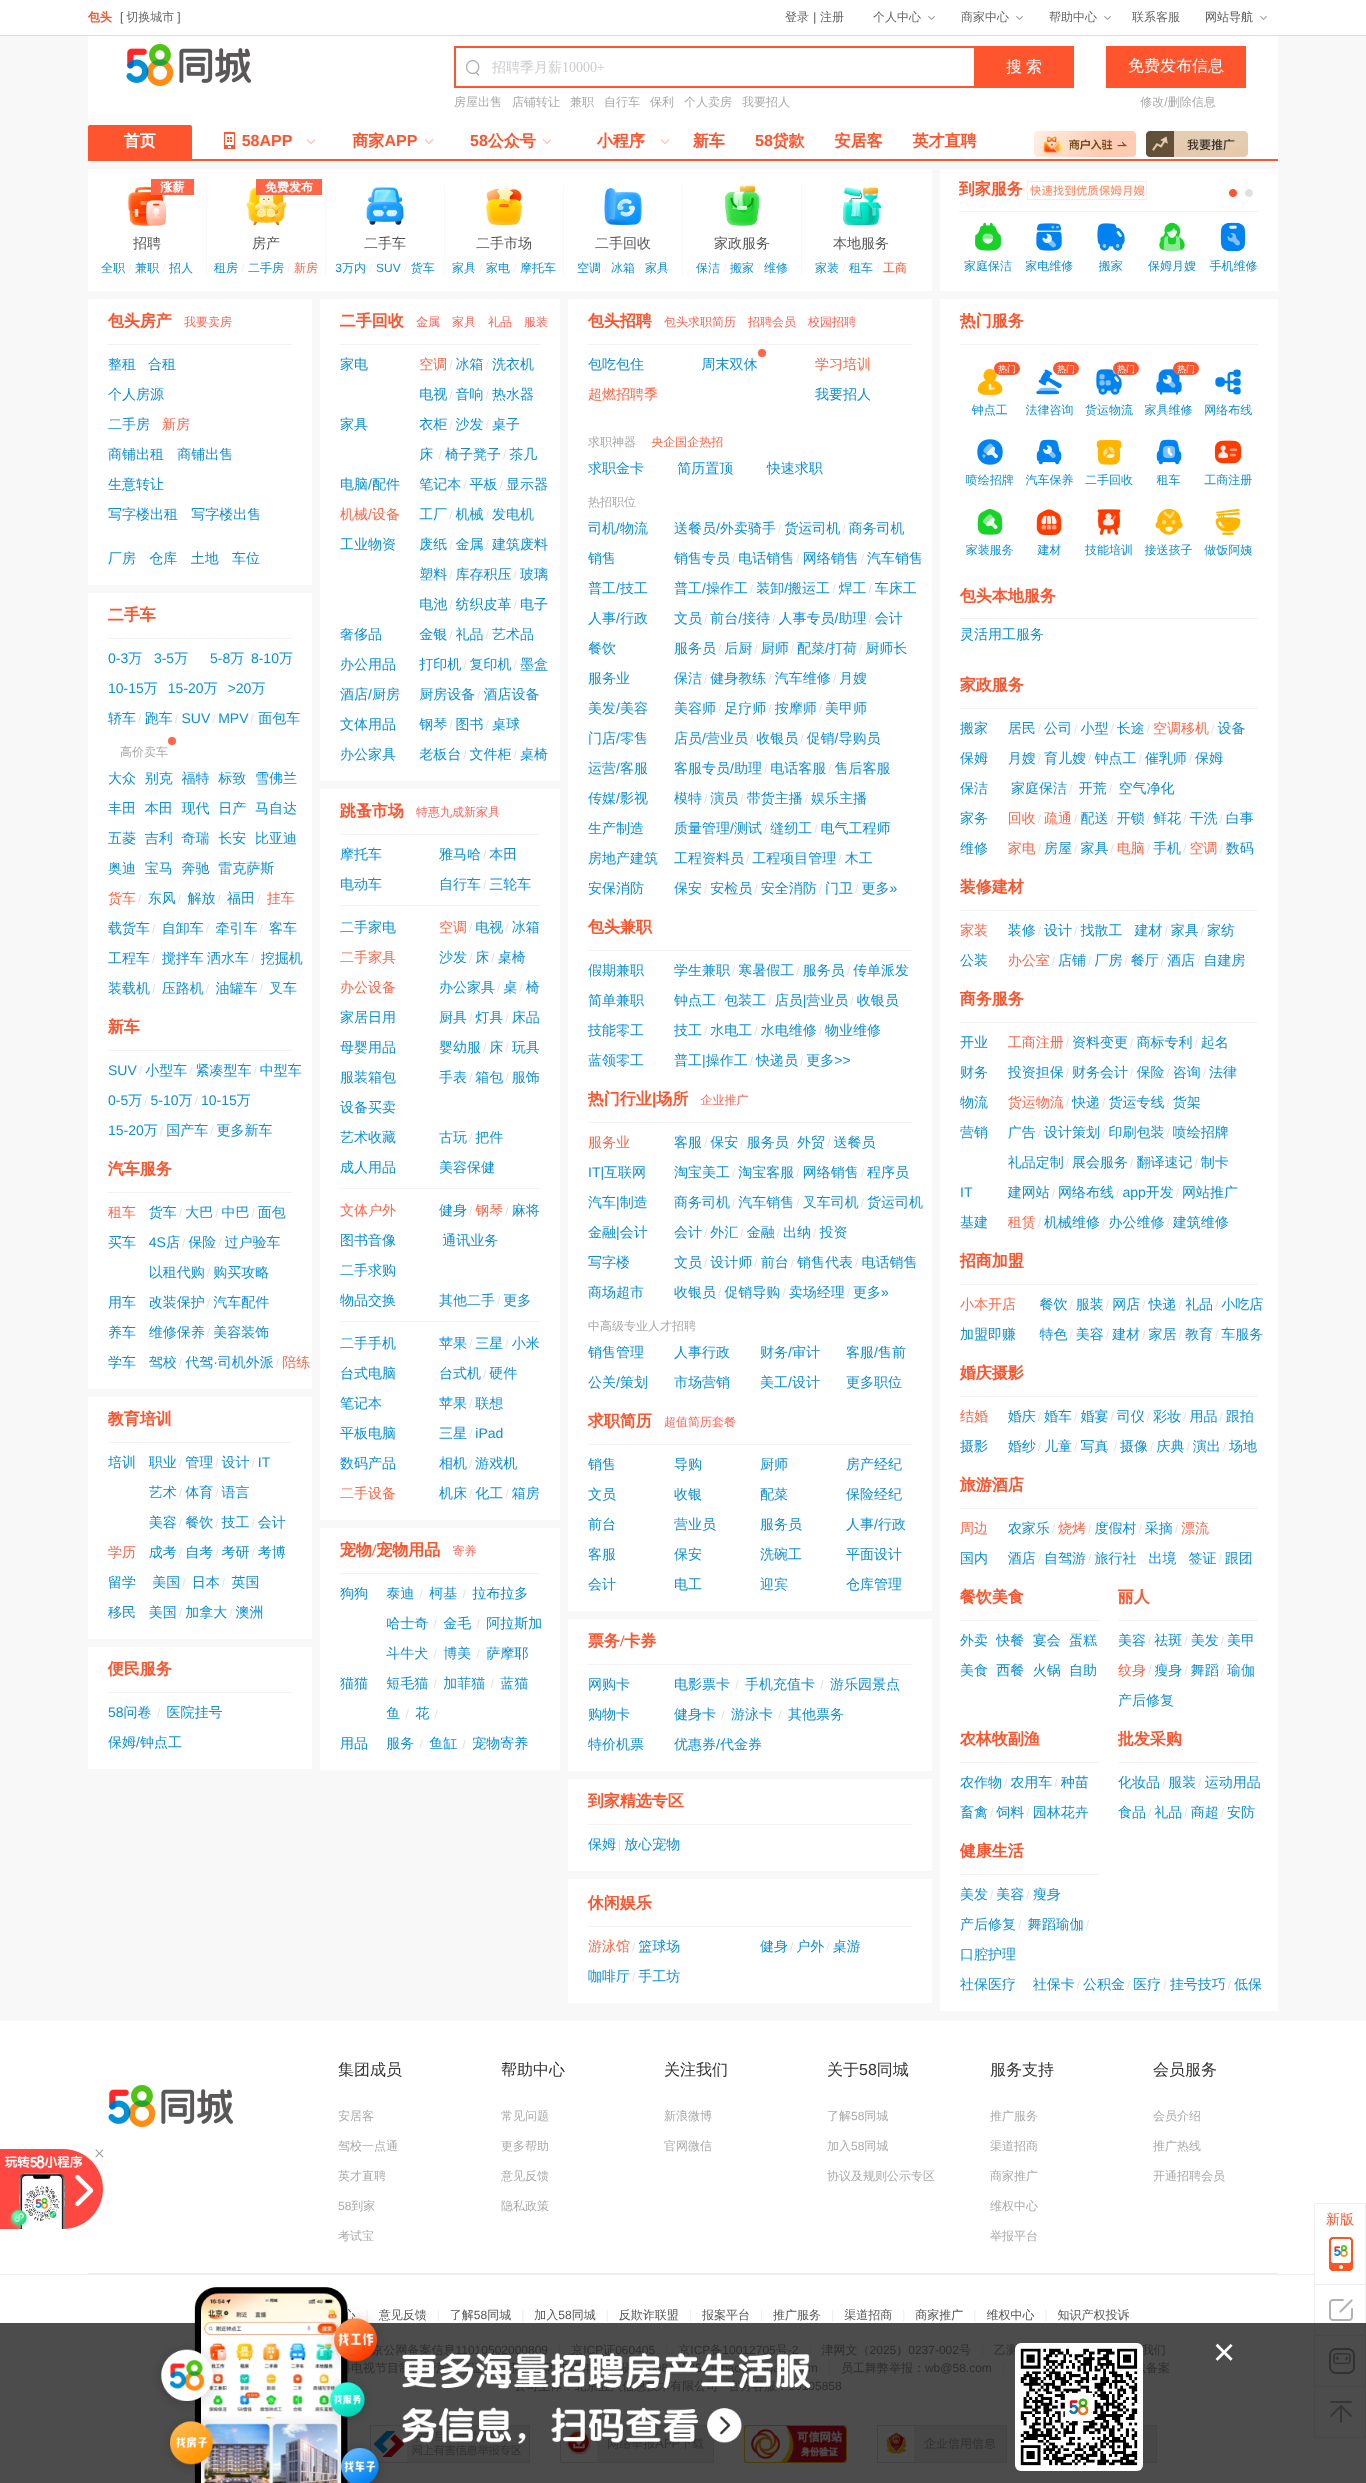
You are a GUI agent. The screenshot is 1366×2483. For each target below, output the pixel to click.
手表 (453, 1077)
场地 (1243, 1446)
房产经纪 (874, 1464)
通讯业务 (470, 1240)
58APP (267, 141)
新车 (709, 141)
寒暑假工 (766, 970)
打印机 (440, 664)
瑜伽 (1241, 1670)
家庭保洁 (988, 266)
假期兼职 (616, 970)
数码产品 (368, 1463)
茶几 (523, 454)
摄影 (974, 1446)
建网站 (1029, 1192)
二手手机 (368, 1343)
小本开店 (988, 1304)
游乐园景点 (865, 1684)
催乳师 (1166, 758)
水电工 (731, 1030)
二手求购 (368, 1270)
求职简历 (620, 1421)
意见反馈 (525, 2176)
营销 (974, 1132)
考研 (235, 1552)
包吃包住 (616, 364)
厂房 (122, 558)
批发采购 (1150, 1739)
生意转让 (136, 484)
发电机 (513, 514)
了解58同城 (857, 2116)
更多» (879, 888)
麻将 (526, 1210)
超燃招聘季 (623, 394)
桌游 (847, 1946)
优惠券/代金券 (718, 1744)
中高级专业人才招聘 (642, 1326)
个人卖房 (708, 102)
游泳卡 (752, 1714)
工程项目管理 (794, 858)
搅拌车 (183, 958)
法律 (1223, 1072)
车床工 (896, 588)
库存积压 (484, 574)
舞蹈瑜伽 (1056, 1924)
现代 (195, 808)
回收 (1022, 818)
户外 (810, 1946)
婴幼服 (460, 1047)
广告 (1022, 1132)
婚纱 (1022, 1446)
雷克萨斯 (246, 868)
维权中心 (1014, 2206)
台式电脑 (368, 1373)
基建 (974, 1222)
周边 (974, 1528)
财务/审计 (790, 1352)
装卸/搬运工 (793, 588)
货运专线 (1136, 1102)
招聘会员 (772, 322)
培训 (122, 1462)
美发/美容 (618, 708)
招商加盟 (992, 1261)
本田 (159, 808)
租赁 (1022, 1222)
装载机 (129, 988)
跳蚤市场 (372, 811)
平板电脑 (368, 1433)
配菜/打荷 (827, 648)
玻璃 (534, 574)
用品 (354, 1743)
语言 (235, 1492)
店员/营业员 (711, 738)
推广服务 (1014, 2116)
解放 (201, 898)
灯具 (489, 1017)
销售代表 (825, 1262)
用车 (122, 1302)
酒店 (1181, 960)
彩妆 (1167, 1416)
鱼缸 (443, 1743)
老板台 (440, 754)
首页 (140, 141)
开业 (974, 1042)
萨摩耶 (507, 1653)
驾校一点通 (368, 2146)
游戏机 (496, 1463)
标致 (232, 778)
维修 (776, 268)
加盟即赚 (988, 1334)
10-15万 (133, 688)
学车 (122, 1362)
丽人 (1134, 1597)
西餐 (1010, 1670)
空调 (589, 268)
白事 (1240, 818)
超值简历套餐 (700, 1422)
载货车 (129, 928)
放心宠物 (652, 1844)
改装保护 (177, 1302)
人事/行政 (618, 618)
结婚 (974, 1416)
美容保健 (467, 1167)
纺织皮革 (484, 604)
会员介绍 (1177, 2116)
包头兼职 (620, 927)
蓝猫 (514, 1683)
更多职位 (874, 1382)
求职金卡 (616, 468)
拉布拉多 (500, 1593)
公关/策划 (618, 1382)
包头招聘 (620, 321)
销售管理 (616, 1352)
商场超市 (616, 1292)
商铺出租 (136, 454)
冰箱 (623, 268)
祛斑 (1168, 1640)
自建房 (1224, 960)
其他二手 (467, 1300)
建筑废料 (520, 544)
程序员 (888, 1172)
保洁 (708, 268)
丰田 (122, 808)
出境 (1162, 1558)
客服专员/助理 (718, 768)
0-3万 (125, 658)
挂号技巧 (1198, 1984)
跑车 (159, 718)
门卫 (839, 888)
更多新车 (245, 1130)
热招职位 (612, 502)
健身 (453, 1210)
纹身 (1132, 1670)
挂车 (281, 898)
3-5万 (171, 658)
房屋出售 (478, 102)
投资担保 (1036, 1072)
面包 (272, 1212)
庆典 (1170, 1446)
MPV (233, 718)
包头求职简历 (700, 322)
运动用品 (1233, 1782)
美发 (1205, 1640)
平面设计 (874, 1554)
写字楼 (609, 1262)
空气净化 (1146, 788)
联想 (489, 1403)
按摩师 (796, 708)
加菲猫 (464, 1683)
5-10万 (172, 1100)
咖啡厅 (609, 1976)
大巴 (199, 1212)
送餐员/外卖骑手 (725, 528)
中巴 (235, 1212)
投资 (833, 1232)
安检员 (731, 888)
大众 (122, 778)
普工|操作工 (711, 1060)
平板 (484, 484)
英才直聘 (945, 141)
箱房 (526, 1493)
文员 (688, 618)
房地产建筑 (623, 858)
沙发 (470, 424)
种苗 (1075, 1782)
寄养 (464, 1551)
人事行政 (702, 1352)
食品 (1132, 1812)
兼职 (582, 102)
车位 (246, 558)
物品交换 (368, 1300)
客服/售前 (876, 1352)
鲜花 (1167, 818)
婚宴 (1094, 1416)
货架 (1187, 1102)
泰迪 (400, 1593)
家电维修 (1049, 266)
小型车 (166, 1070)
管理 (199, 1462)
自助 (1083, 1670)
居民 (1022, 728)
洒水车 (228, 958)
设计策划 (1072, 1132)
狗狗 (354, 1593)
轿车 (122, 718)
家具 (464, 268)
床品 (526, 1017)
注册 (832, 17)
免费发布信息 (1176, 66)
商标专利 (1164, 1042)
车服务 (1242, 1334)
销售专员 (702, 558)
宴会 (1047, 1640)
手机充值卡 (780, 1684)
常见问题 (525, 2116)
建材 (1148, 930)
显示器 (527, 484)
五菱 (122, 838)
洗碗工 (781, 1554)
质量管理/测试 (718, 828)
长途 (1131, 728)
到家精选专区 (636, 1801)
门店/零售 (618, 738)
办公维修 (1136, 1222)
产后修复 (1146, 1700)
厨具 (453, 1017)
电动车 (361, 884)
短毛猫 (407, 1683)
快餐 (1010, 1640)
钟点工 (695, 1000)
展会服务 (1100, 1162)
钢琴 (433, 724)
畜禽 (974, 1812)
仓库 (163, 558)
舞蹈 (1205, 1670)
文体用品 (368, 724)
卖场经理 (817, 1292)
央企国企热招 (687, 442)
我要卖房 (208, 322)
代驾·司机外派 (229, 1362)
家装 (827, 268)
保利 (662, 102)
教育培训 (140, 1419)
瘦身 (1168, 1670)
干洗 (1203, 818)
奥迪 (122, 868)
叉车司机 (831, 1202)
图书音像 (368, 1240)
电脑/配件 (370, 484)
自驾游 (1065, 1558)
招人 (181, 268)
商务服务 (992, 999)
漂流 (1195, 1528)
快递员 (777, 1060)
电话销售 (766, 558)
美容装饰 (241, 1332)
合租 (162, 364)
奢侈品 (361, 634)
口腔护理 (988, 1954)
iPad (489, 1433)
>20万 (247, 688)
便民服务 (140, 1669)
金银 (433, 634)
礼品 (500, 322)
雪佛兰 (276, 778)
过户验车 (253, 1242)
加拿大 (206, 1612)
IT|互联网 (617, 1172)
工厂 (433, 514)
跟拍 (1240, 1416)
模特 (688, 798)
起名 (1215, 1042)
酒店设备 (512, 694)
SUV (388, 268)
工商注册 (1036, 1042)
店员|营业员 (812, 1000)
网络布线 (1086, 1192)
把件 (489, 1137)
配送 (1094, 818)
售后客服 (863, 768)
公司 (1058, 728)
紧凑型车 (223, 1070)
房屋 (1058, 848)
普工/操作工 (711, 588)
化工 (489, 1493)
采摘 (1159, 1528)
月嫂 (853, 678)
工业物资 (368, 544)
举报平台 (1014, 2236)
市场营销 (702, 1382)
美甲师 (846, 708)
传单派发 (881, 970)
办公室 (1029, 960)
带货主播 (775, 798)
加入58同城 (857, 2146)
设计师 (731, 1262)
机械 (470, 514)
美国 (166, 1582)
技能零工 (616, 1030)
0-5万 (125, 1100)
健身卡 (695, 1714)
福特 (195, 778)
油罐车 (236, 988)
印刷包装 (1136, 1132)
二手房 (266, 268)
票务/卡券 (622, 1641)
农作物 (981, 1782)
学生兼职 (702, 970)
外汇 (724, 1232)
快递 (1086, 1102)
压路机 (183, 988)
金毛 (457, 1623)
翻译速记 (1164, 1162)
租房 (226, 268)
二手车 (385, 242)
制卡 (1215, 1162)
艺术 (163, 1492)
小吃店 (1242, 1304)
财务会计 (1100, 1072)
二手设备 (368, 1493)
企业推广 (724, 1100)
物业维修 (853, 1030)
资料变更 (1100, 1042)
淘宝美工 (702, 1172)
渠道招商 (1014, 2146)
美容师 (695, 708)
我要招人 (766, 102)
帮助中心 (1073, 17)
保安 (688, 888)
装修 (1022, 930)
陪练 (296, 1362)
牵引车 (236, 928)
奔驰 (195, 868)
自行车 (622, 102)
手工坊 (659, 1976)
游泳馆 (609, 1946)
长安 (232, 838)
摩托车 (538, 268)
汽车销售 (895, 558)
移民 (122, 1612)
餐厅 (1145, 960)
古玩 (453, 1137)
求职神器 (612, 442)
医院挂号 (195, 1712)
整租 (122, 364)
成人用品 (368, 1167)
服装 (536, 322)
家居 (1163, 1334)
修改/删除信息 (1177, 102)
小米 (526, 1343)
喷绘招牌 (1201, 1132)
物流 (974, 1102)
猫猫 (354, 1683)
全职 (113, 268)
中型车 (281, 1070)
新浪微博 (688, 2116)
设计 (235, 1462)
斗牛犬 (407, 1653)
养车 (122, 1332)
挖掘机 (282, 958)
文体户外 (368, 1210)
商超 (1205, 1812)
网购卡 (609, 1684)
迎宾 (774, 1584)
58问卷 (130, 1712)
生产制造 (616, 828)
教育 (1199, 1334)
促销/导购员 (844, 738)
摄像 (1134, 1446)
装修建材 (992, 887)
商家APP (385, 141)
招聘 (147, 242)
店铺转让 (536, 102)
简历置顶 (705, 468)
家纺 (1221, 930)
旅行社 (1115, 1558)
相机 (453, 1463)
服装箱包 (368, 1077)
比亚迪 (276, 838)
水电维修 (789, 1030)
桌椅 (534, 754)
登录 (797, 17)
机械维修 (1072, 1222)
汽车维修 (803, 678)
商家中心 (985, 17)
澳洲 (249, 1612)
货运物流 (1036, 1102)
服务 (400, 1743)
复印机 (491, 664)
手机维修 (1233, 266)
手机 (1167, 848)
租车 (861, 268)
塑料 (433, 574)
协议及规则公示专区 (881, 2176)
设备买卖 (368, 1107)
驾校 (163, 1362)
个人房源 (136, 394)
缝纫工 (791, 828)
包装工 (745, 1000)
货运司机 (812, 528)
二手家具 (368, 957)
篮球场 (659, 1946)
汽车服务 (140, 1169)
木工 (859, 858)
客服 (688, 1142)
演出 (1207, 1446)
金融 (761, 1232)
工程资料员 (709, 858)
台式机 (460, 1373)
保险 (202, 1242)
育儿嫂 (1065, 758)
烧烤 (1072, 1528)
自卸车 (183, 928)
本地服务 (861, 242)
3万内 (350, 268)
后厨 (738, 648)
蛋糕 (1083, 1640)
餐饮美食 (992, 1597)
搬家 (742, 268)
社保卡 (1054, 1984)
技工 (235, 1522)
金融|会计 (618, 1232)
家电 (498, 268)
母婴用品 (368, 1047)
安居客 (859, 141)
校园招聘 (832, 322)
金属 (428, 322)
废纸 (433, 544)
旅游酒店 (992, 1485)
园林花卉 (1061, 1812)
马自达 (276, 808)
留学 (122, 1582)
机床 (453, 1493)
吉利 (159, 838)
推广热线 (1177, 2146)
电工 (688, 1584)
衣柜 (433, 424)
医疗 (1147, 1984)
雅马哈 (460, 854)
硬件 (503, 1373)
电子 (534, 604)
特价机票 (616, 1744)
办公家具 (368, 754)
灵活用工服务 (1002, 634)
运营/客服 (618, 768)
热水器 (513, 394)
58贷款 (780, 141)
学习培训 (843, 364)
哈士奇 (407, 1623)
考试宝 (356, 2236)
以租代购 (177, 1272)
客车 (283, 928)
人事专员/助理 (823, 618)
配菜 (774, 1494)
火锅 (1047, 1670)
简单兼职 (616, 1000)
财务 (974, 1072)
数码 (1240, 848)
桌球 (506, 724)
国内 (974, 1558)
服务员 (695, 648)
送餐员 (854, 1142)
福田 (241, 898)
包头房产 (140, 321)
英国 (246, 1582)
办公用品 (368, 664)
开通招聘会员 (1189, 2176)
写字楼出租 (143, 514)
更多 (517, 1300)
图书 (470, 724)
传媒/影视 (618, 798)
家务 (974, 818)
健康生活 (992, 1851)
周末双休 (730, 364)
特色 (1054, 1334)
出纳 (797, 1232)
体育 (199, 1492)
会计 (272, 1522)
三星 (489, 1343)
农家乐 (1029, 1528)
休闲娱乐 (620, 1903)
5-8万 (227, 658)
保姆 (602, 1844)
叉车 (283, 988)
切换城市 (150, 17)
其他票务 (816, 1714)
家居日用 (368, 1017)
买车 (122, 1242)
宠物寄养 (500, 1743)
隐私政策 (525, 2206)
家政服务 (742, 242)
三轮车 (510, 884)
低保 (1248, 1984)
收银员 (777, 738)
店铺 (1072, 960)
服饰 (526, 1077)
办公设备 (368, 987)
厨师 (775, 648)
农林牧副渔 (1000, 1739)
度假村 (1115, 1528)
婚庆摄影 (992, 1373)
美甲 (1241, 1640)
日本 (206, 1582)
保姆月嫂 (1172, 266)
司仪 (1131, 1416)
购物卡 (609, 1714)
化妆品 (1139, 1782)
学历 (122, 1552)
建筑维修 (1201, 1222)
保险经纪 (874, 1494)
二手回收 (623, 242)
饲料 (1010, 1812)
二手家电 (368, 927)
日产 (232, 808)
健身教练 (738, 678)
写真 (1094, 1446)
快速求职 (795, 468)
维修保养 (177, 1332)
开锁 (1131, 818)
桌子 (506, 424)
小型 (1094, 728)
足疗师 (745, 708)
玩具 (526, 1047)
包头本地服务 (1008, 596)
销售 (602, 558)
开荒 (1093, 788)
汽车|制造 (618, 1202)
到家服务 (991, 189)
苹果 (453, 1343)
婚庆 (1022, 1416)
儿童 (1058, 1446)
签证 (1202, 1558)
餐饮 (199, 1522)
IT (264, 1462)
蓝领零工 (616, 1060)
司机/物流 (618, 528)
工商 (895, 268)
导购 (688, 1464)
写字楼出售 (226, 514)
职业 (163, 1462)
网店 (1126, 1304)
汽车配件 (241, 1302)
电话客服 (798, 768)
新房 (306, 268)
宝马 (159, 868)
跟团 (1239, 1558)
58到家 (356, 2206)
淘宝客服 (766, 1172)
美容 (163, 1522)
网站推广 (1210, 1192)
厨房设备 (447, 694)
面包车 (279, 718)
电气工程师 (856, 828)
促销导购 (752, 1292)
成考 (163, 1552)
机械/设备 (370, 514)
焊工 (852, 588)
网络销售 (831, 558)
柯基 (443, 1593)
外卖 (974, 1640)
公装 (974, 960)
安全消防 (789, 888)
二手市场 (504, 242)
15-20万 (193, 688)
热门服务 (992, 321)
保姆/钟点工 (145, 1742)
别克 (159, 778)
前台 (775, 1262)
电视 (433, 394)
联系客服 (1156, 17)
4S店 (164, 1242)
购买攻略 (241, 1272)
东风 (162, 898)
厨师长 (886, 648)
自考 (199, 1552)
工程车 (129, 958)
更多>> (828, 1060)
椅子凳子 (473, 454)
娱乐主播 (839, 798)
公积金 (1104, 1984)
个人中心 (897, 17)
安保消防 (616, 888)
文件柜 (491, 754)
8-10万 (272, 658)
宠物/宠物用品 (390, 1550)
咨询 (1187, 1072)
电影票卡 (702, 1684)
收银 (688, 1494)
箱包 (489, 1077)
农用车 (1031, 1782)
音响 (470, 394)
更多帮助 (525, 2146)
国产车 (187, 1130)
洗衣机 (513, 364)
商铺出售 (205, 454)
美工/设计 (790, 1382)
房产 (266, 242)
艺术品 (513, 634)
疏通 (1058, 818)
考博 (272, 1552)
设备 (1231, 728)
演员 (724, 798)
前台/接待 (740, 618)
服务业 (609, 678)
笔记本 (440, 484)
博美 (457, 1653)
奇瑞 (195, 838)
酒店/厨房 (370, 694)
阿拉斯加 (514, 1623)
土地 (205, 558)
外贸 (811, 1142)
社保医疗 (988, 1984)
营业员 (695, 1524)
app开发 (1147, 1192)
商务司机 (877, 528)
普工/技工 (618, 588)
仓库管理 (874, 1584)
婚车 (1058, 1416)
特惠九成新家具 (458, 812)
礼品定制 (1036, 1162)
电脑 (1131, 848)
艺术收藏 (368, 1137)
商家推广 (1014, 2176)
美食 (974, 1670)
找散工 (1101, 930)
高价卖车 (144, 752)
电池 (433, 604)
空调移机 (1181, 728)
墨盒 (534, 664)
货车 (423, 268)
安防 (1241, 1812)
